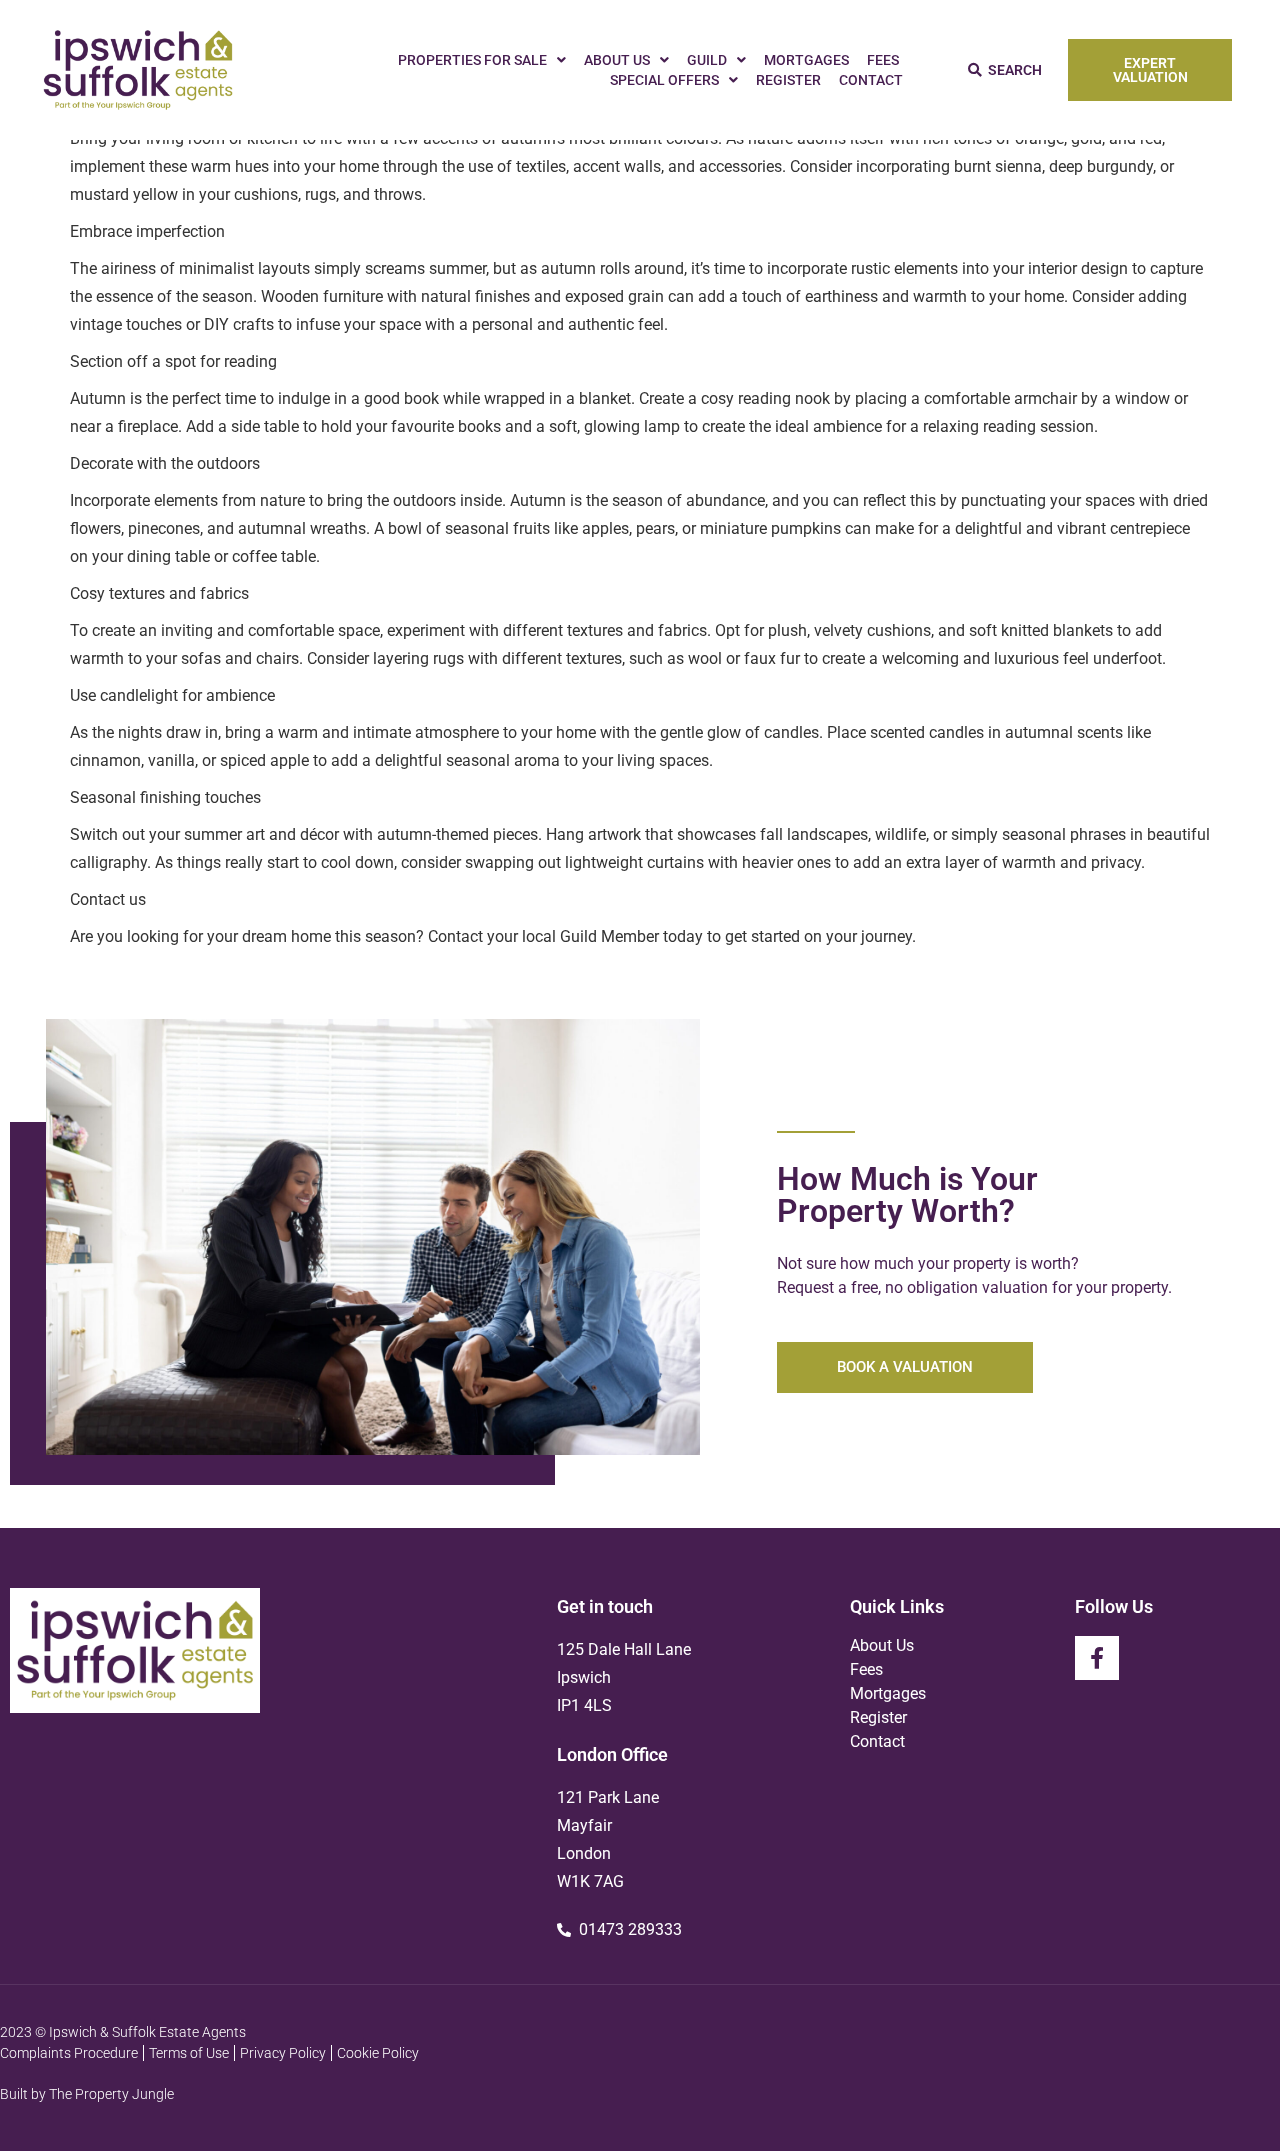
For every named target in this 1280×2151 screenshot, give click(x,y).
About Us (617, 60)
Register (788, 80)
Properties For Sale (472, 60)
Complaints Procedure (69, 2053)
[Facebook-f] (1097, 1658)
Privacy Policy (283, 2053)
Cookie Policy (378, 2053)
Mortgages (806, 60)
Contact (871, 80)
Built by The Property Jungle (87, 2094)
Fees (883, 60)
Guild (707, 60)
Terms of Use (189, 2053)
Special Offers (664, 80)
